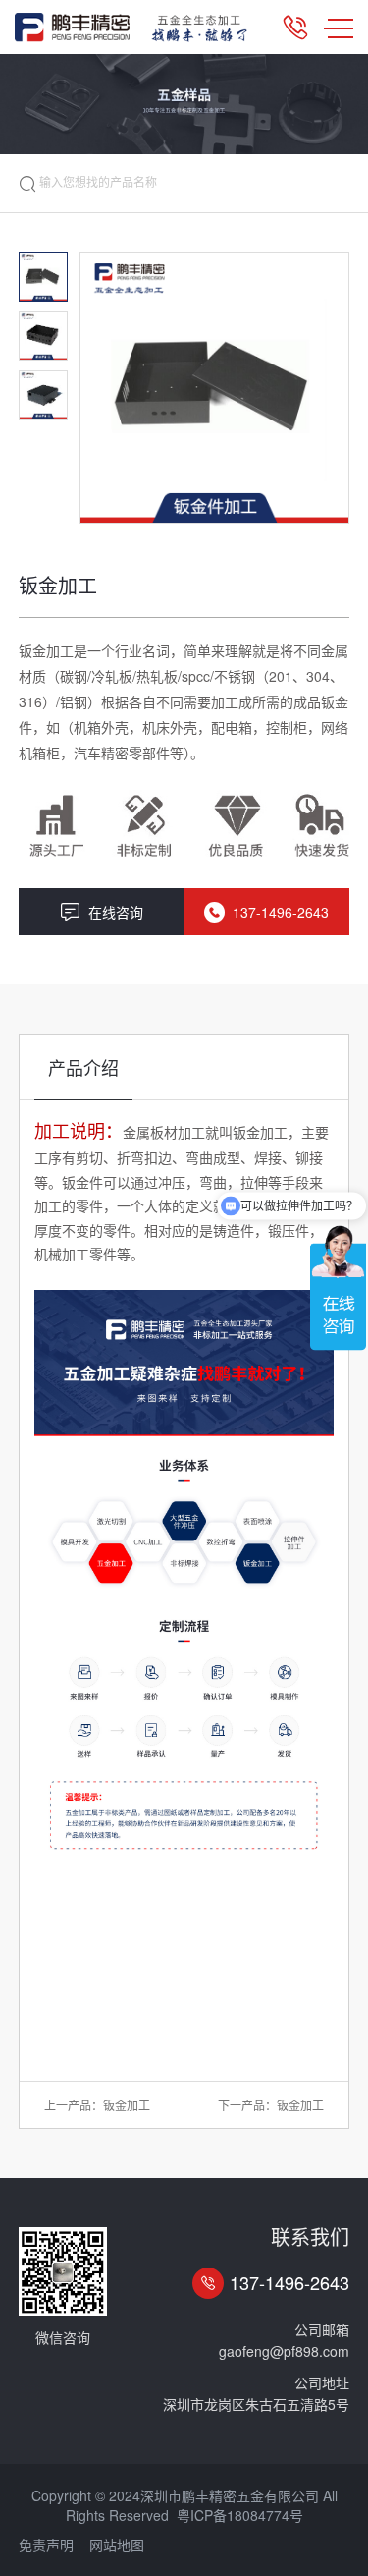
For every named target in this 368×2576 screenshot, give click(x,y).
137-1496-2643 (281, 912)
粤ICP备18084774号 (240, 2515)
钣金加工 (127, 2105)
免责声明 (46, 2545)
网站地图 (117, 2545)
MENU (339, 28)
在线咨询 (116, 912)
